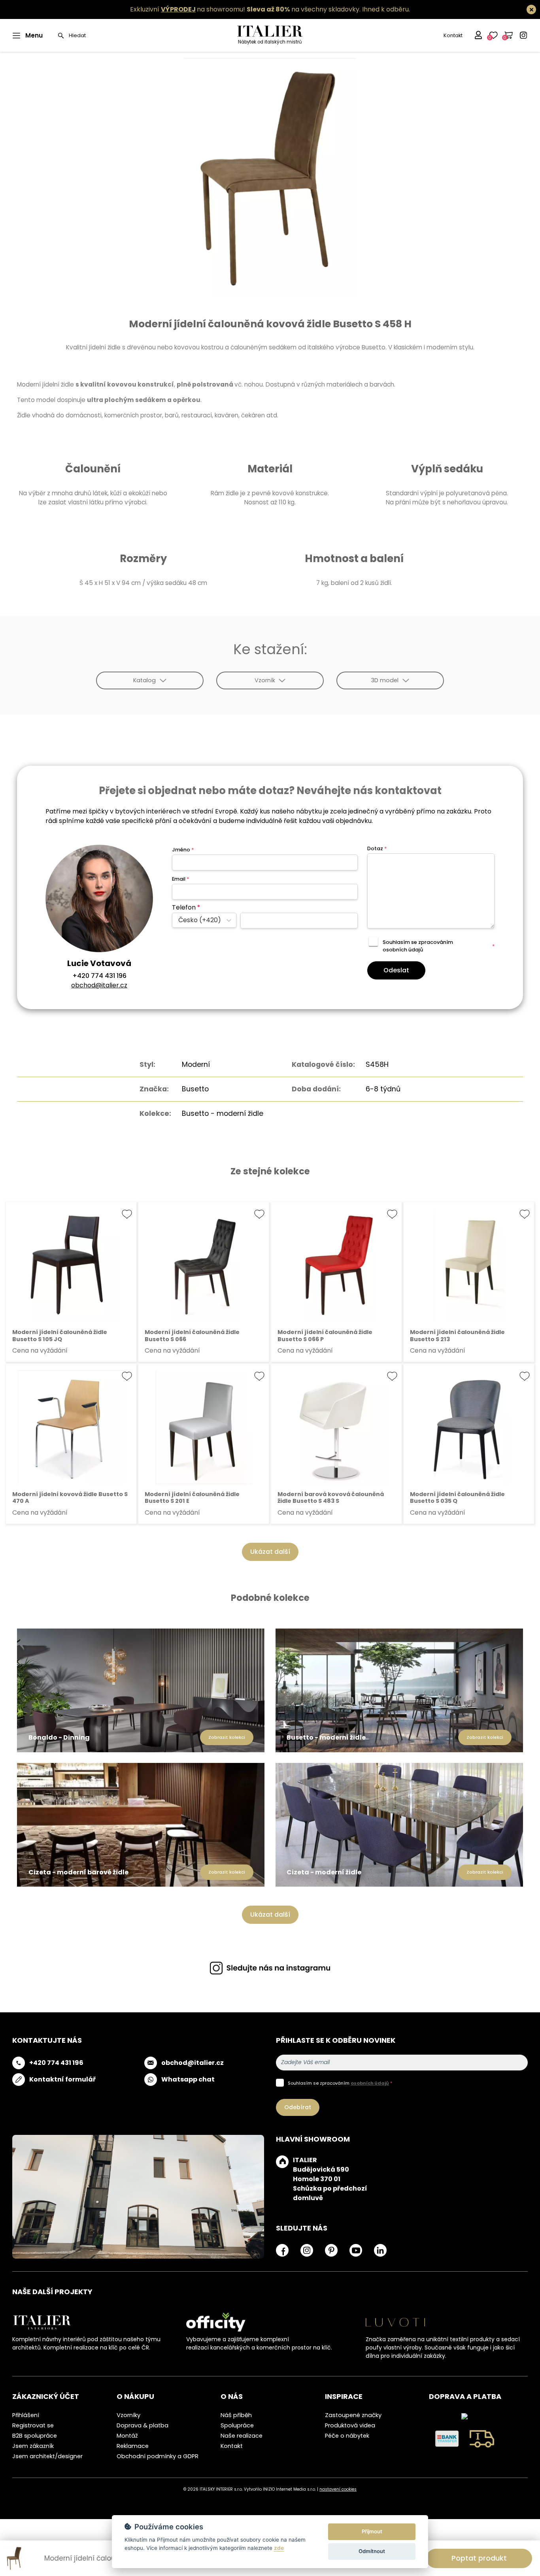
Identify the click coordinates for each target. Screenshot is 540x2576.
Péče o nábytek (347, 2436)
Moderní (196, 1064)
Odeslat (396, 970)
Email (180, 879)
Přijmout (372, 2531)
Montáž (127, 2436)
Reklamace (133, 2446)
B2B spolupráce (35, 2436)
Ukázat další (270, 1552)
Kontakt (453, 35)
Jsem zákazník (33, 2446)
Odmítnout (372, 2551)
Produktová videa (350, 2425)
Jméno (183, 850)
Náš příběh (236, 2415)
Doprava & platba (143, 2425)
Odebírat (298, 2107)
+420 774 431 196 (99, 976)
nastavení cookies (338, 2489)
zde (279, 2548)
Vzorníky (128, 2415)
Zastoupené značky (353, 2415)
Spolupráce (237, 2425)
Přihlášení (26, 2415)
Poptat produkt (479, 2558)
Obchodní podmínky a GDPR (158, 2456)
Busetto (195, 1089)
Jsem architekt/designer (47, 2456)
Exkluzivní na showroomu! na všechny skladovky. (245, 9)
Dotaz (377, 848)
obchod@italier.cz (99, 985)
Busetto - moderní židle (223, 1113)
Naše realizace (242, 2436)
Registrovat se (33, 2425)
